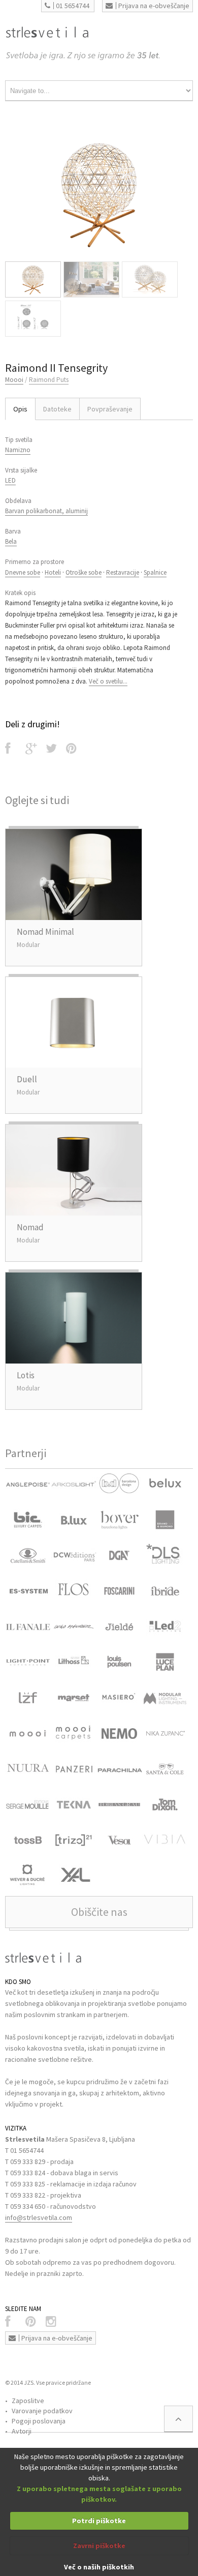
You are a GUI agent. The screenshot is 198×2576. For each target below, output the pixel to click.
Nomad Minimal (45, 932)
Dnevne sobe (23, 572)
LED (10, 480)
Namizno (18, 450)
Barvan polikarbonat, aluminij (46, 511)
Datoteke (57, 409)
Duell (27, 1079)
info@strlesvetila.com (39, 2217)
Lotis (26, 1375)
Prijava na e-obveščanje (154, 6)
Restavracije (123, 572)
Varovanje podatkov (42, 2411)
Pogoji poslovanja (39, 2421)
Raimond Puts (49, 380)
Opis (20, 409)
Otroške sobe (84, 572)
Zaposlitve (28, 2401)
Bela (11, 541)
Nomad (30, 1227)
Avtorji (22, 2431)
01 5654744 (73, 6)
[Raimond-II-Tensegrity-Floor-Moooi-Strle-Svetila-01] (99, 194)
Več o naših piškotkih (99, 2567)
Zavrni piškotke (99, 2545)
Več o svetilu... (108, 681)
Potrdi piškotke (99, 2521)
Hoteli (53, 572)
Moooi (14, 380)
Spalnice (155, 572)
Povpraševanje (110, 409)
